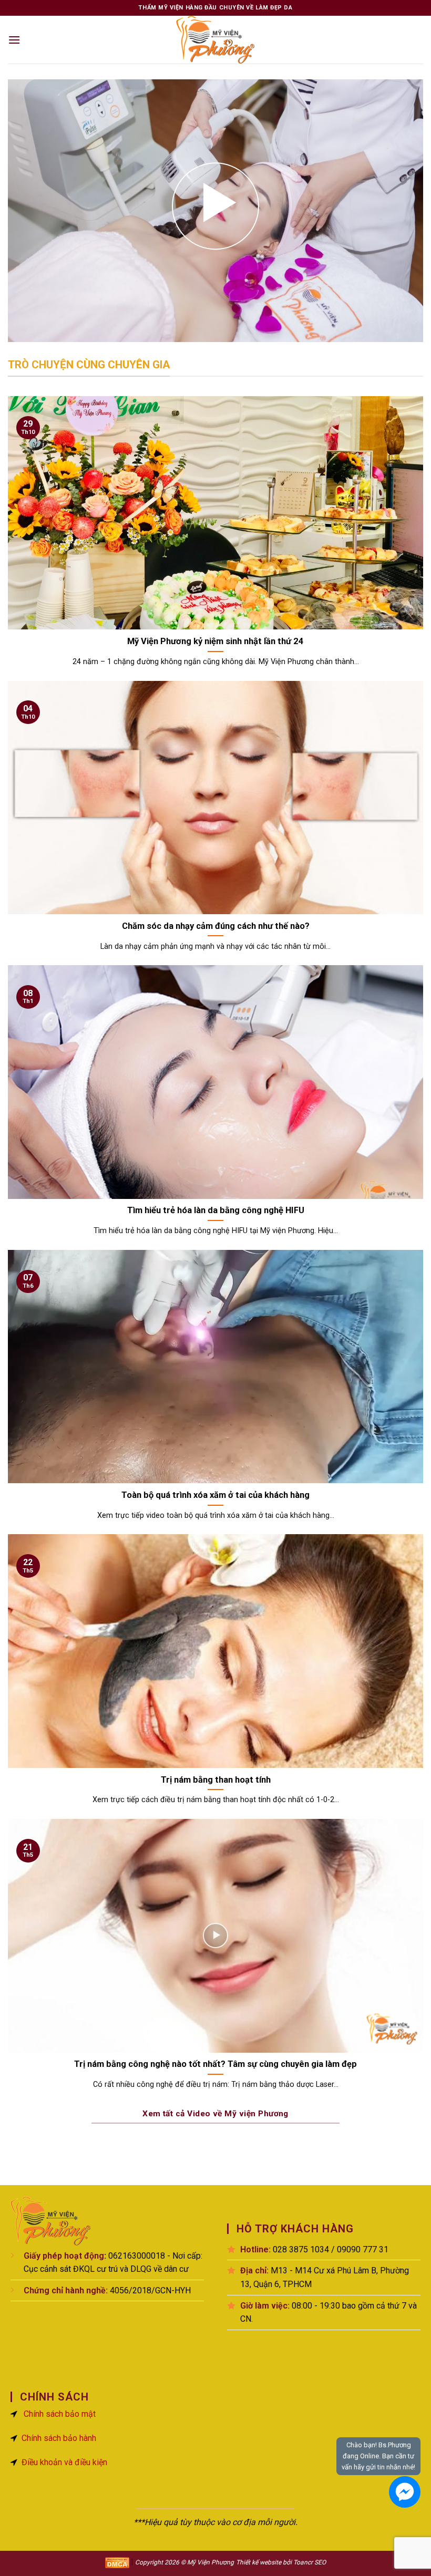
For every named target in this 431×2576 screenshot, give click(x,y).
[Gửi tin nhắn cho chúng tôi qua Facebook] (405, 2492)
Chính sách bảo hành (59, 2438)
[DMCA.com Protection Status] (117, 2562)
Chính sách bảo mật (60, 2414)
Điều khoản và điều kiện (64, 2462)
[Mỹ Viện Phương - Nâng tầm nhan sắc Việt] (215, 40)
